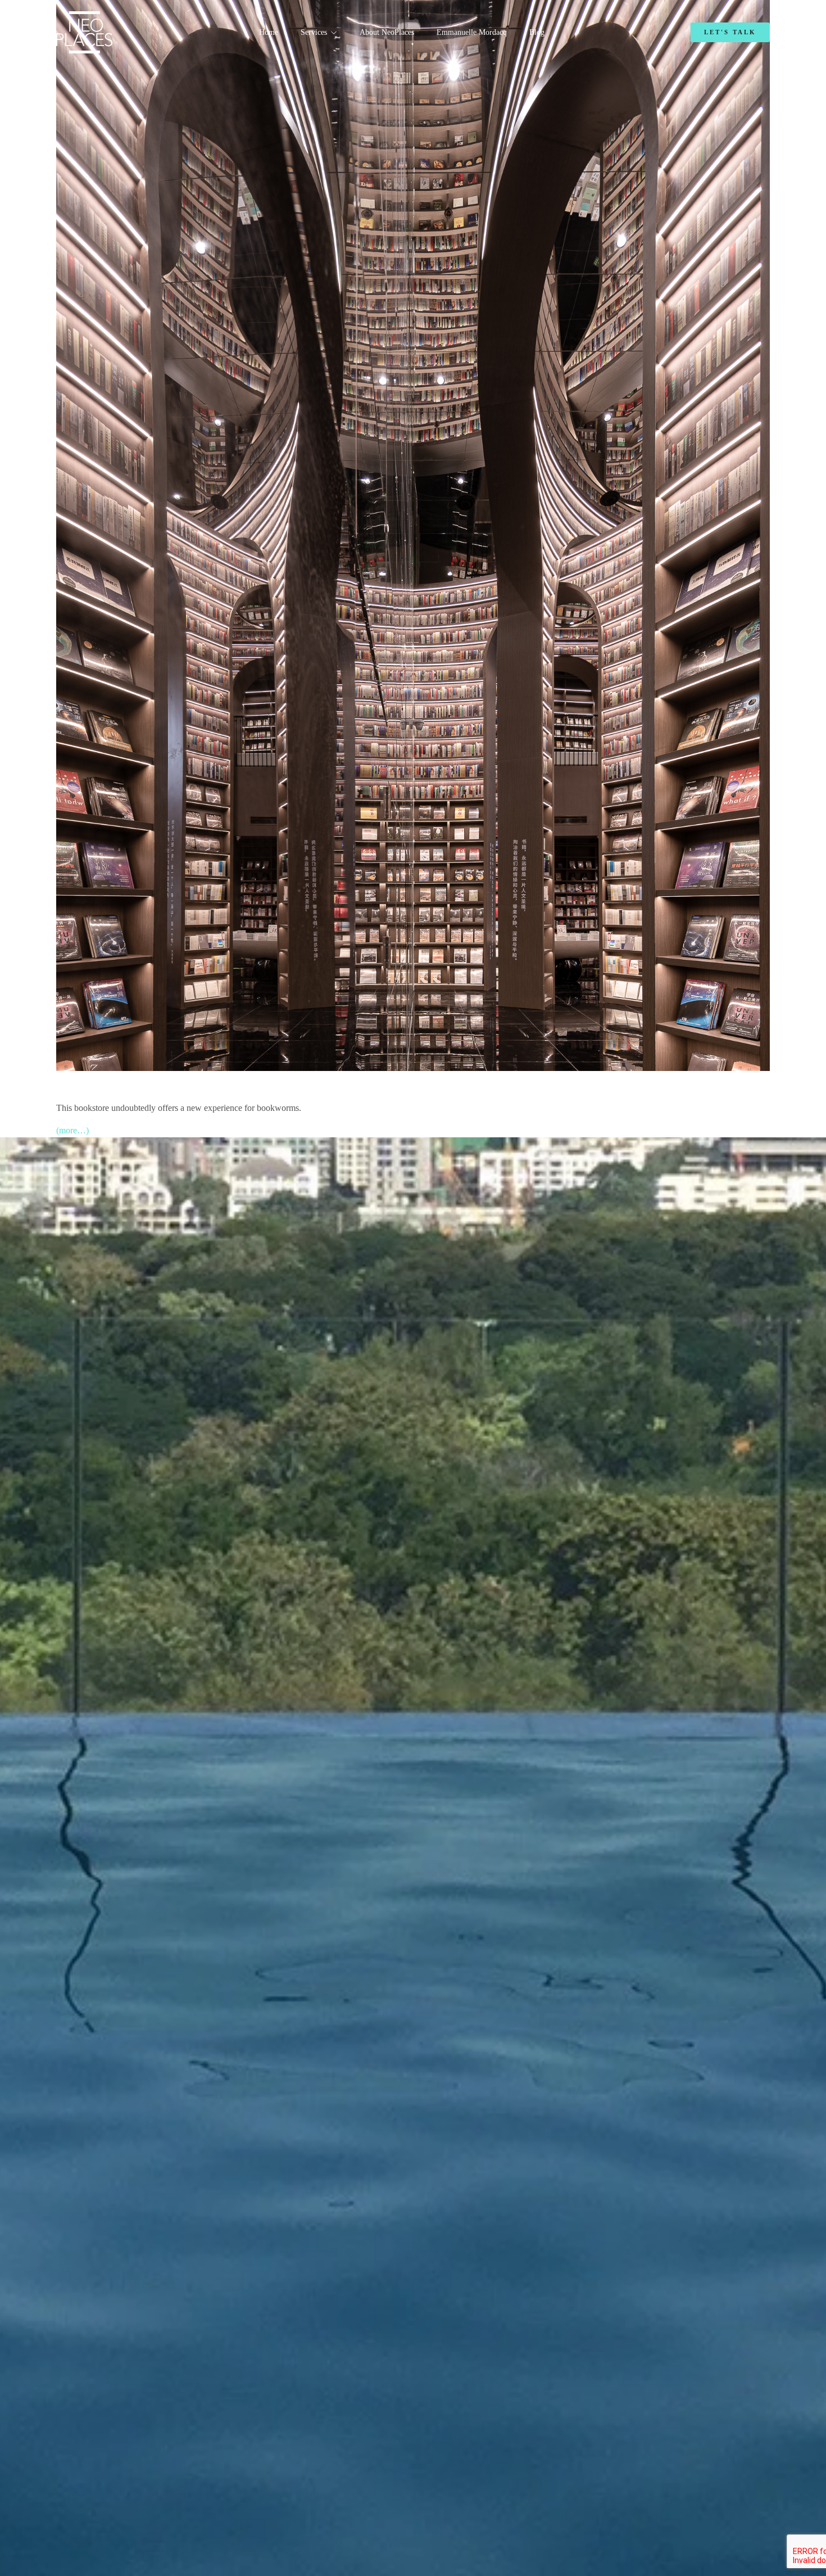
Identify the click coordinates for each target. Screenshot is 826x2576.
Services (314, 32)
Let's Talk (730, 32)
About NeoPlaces (387, 32)
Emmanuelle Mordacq (472, 32)
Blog (537, 32)
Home (269, 32)
